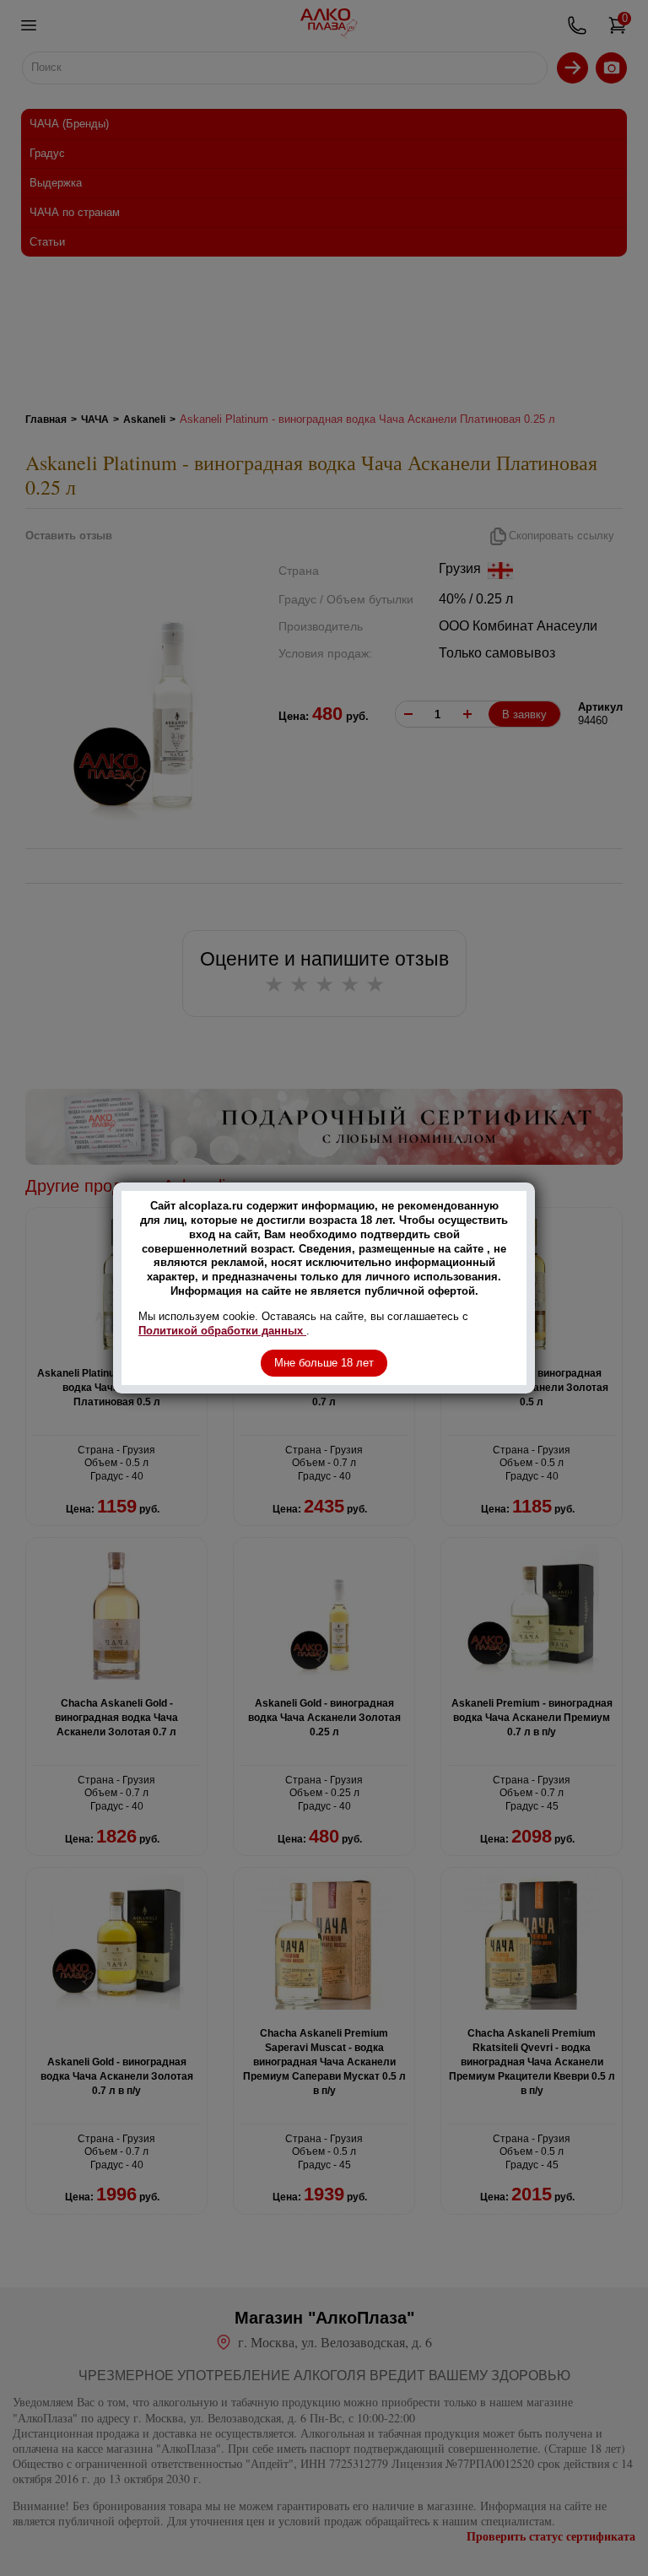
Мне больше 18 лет (324, 1363)
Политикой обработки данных (222, 1331)
